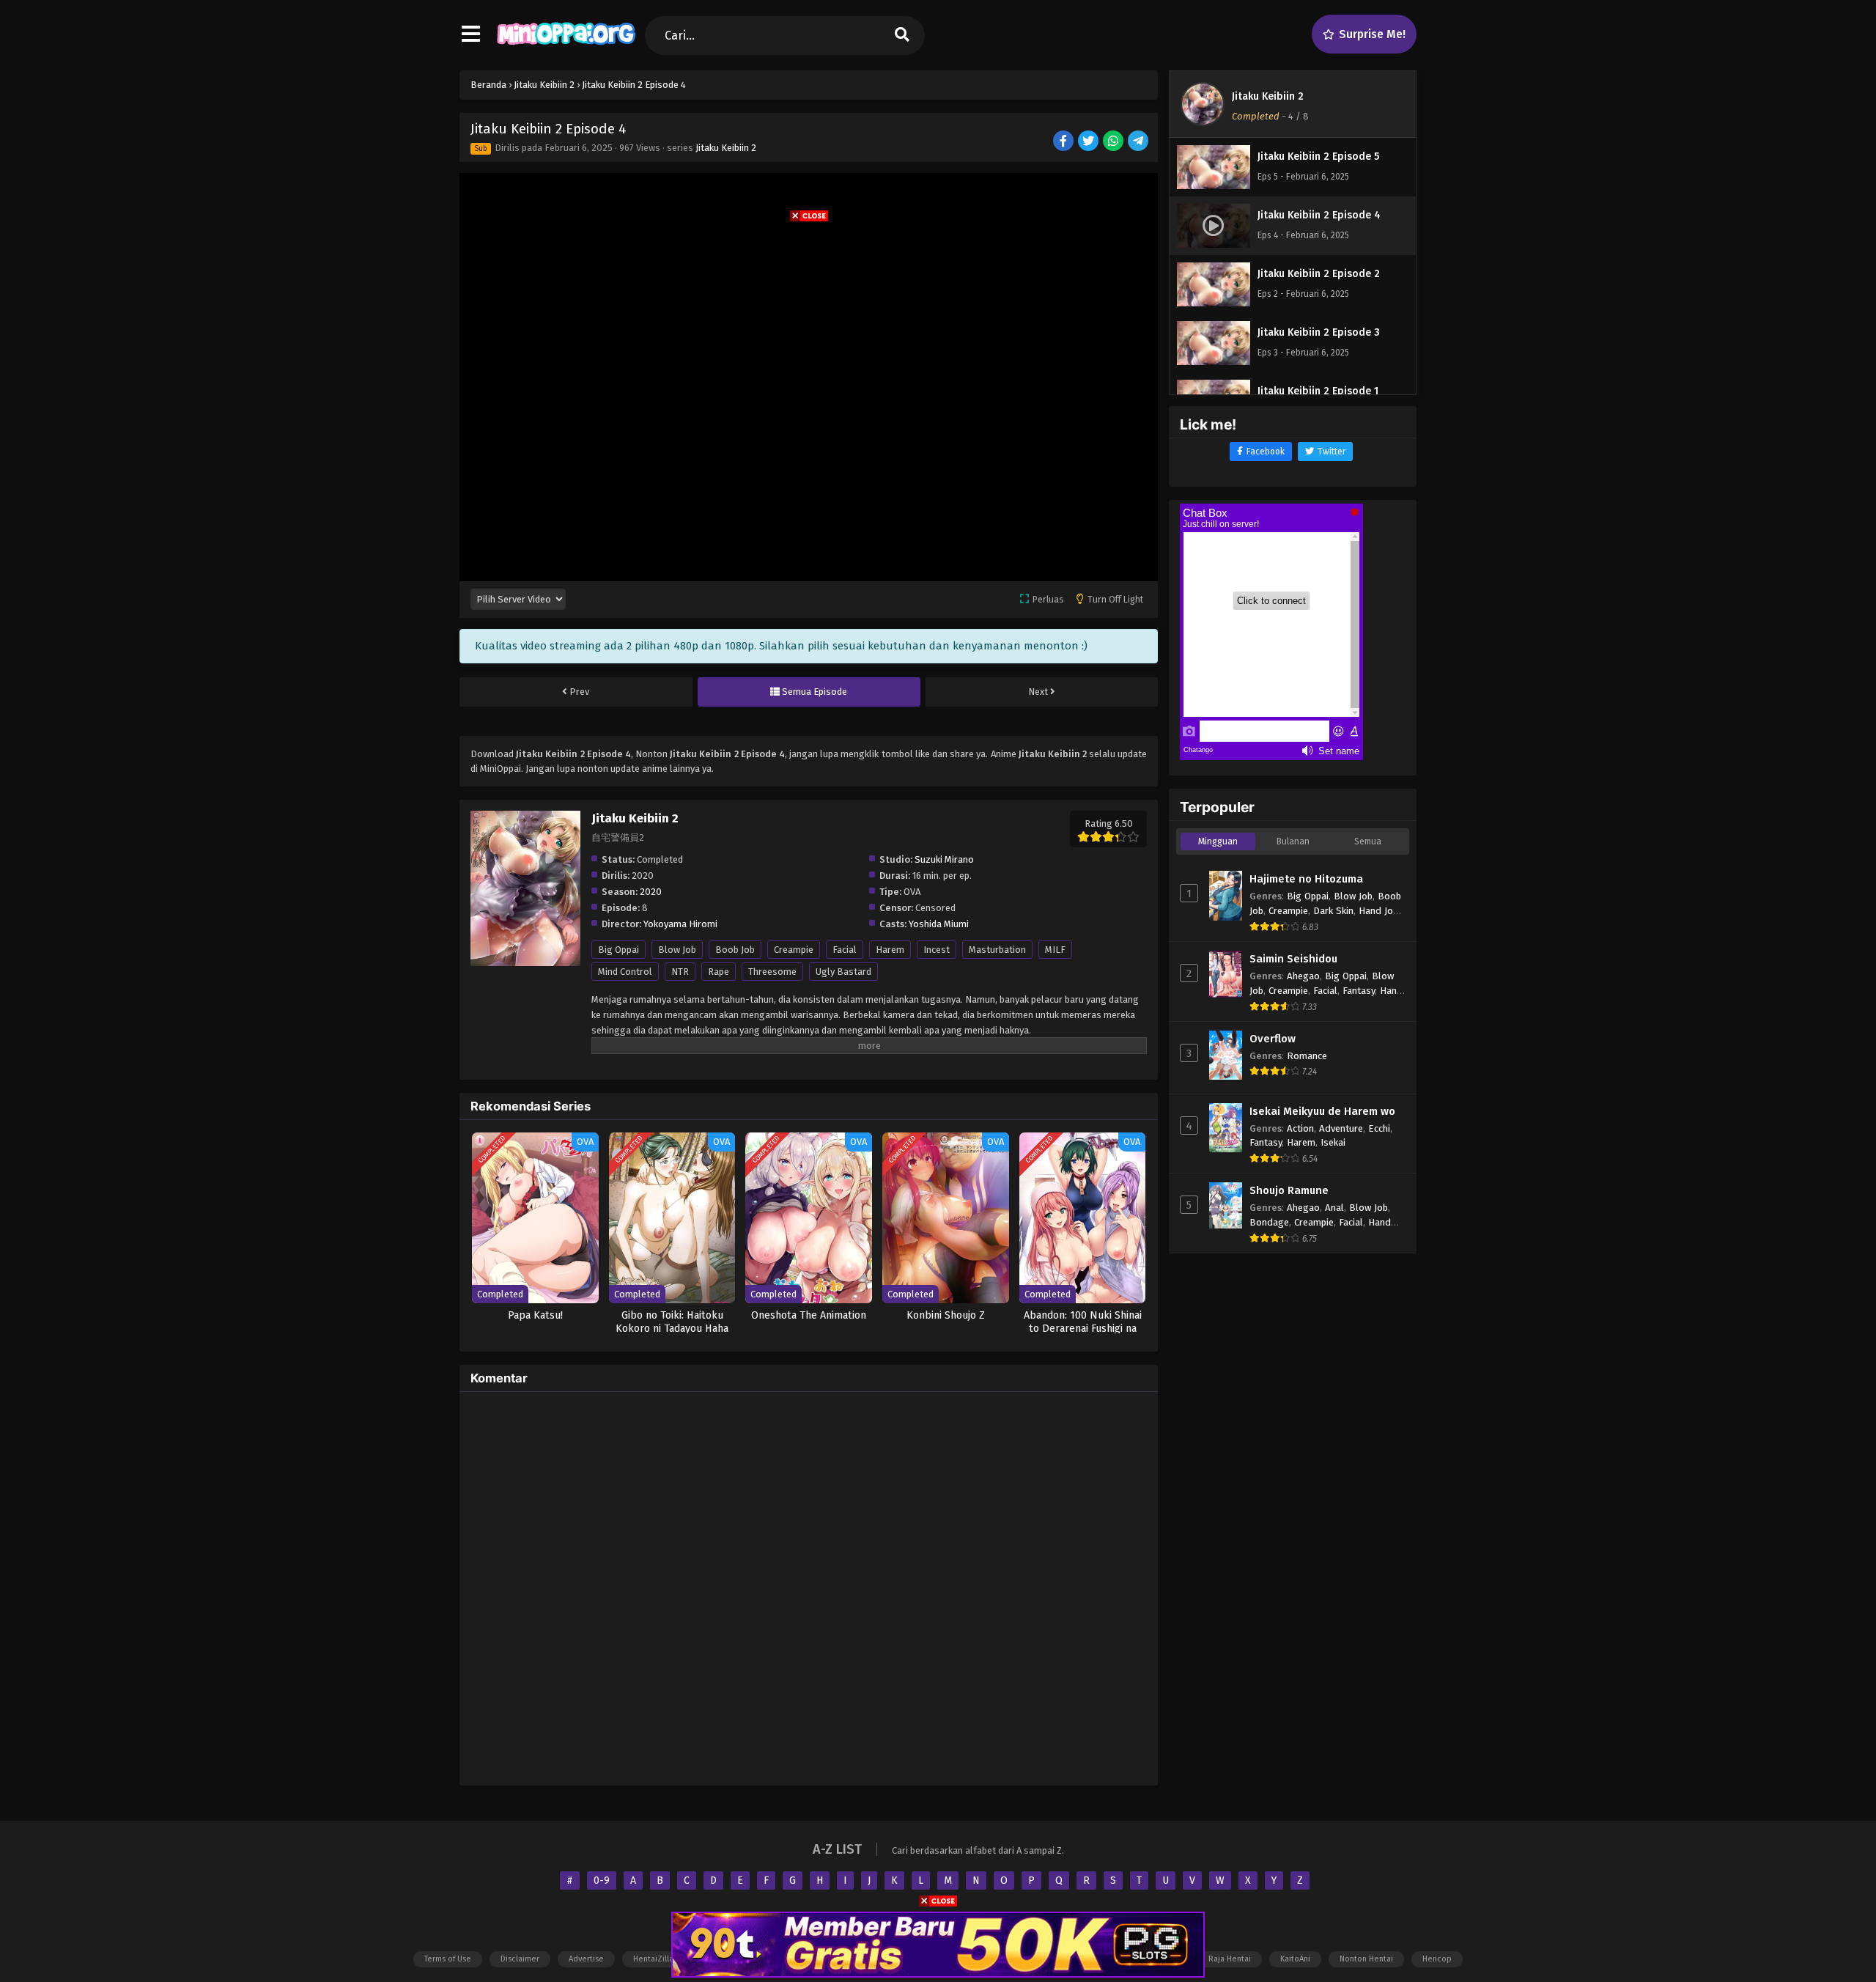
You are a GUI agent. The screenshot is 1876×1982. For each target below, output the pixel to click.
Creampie (794, 950)
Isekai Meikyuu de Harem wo (1322, 1111)
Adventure (1341, 1128)
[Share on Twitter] (1089, 142)
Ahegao (1303, 976)
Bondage (1269, 1222)
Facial (845, 950)
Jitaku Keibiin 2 (726, 148)
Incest (937, 950)
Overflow (1273, 1039)
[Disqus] (809, 1586)
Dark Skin (1333, 911)
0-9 (602, 1880)
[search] (902, 36)
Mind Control (625, 972)
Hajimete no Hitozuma (1306, 879)
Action (1300, 1128)
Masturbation (997, 950)
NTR (680, 972)
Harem (890, 950)
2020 (651, 892)
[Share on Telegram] (1139, 142)
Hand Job (1378, 911)
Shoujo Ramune (1289, 1190)
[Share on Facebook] (1064, 142)
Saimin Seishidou (1293, 959)
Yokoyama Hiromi (680, 924)
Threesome (772, 972)
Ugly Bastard (843, 972)
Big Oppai (618, 950)
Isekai (1333, 1142)
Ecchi (1379, 1128)
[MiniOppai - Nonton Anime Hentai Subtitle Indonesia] (566, 48)
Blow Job (677, 950)
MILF (1055, 950)
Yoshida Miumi (939, 924)
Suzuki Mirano (944, 859)
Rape (719, 972)
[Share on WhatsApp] (1114, 142)
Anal (1334, 1208)
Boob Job (735, 950)
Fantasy (1359, 991)
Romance (1307, 1056)
